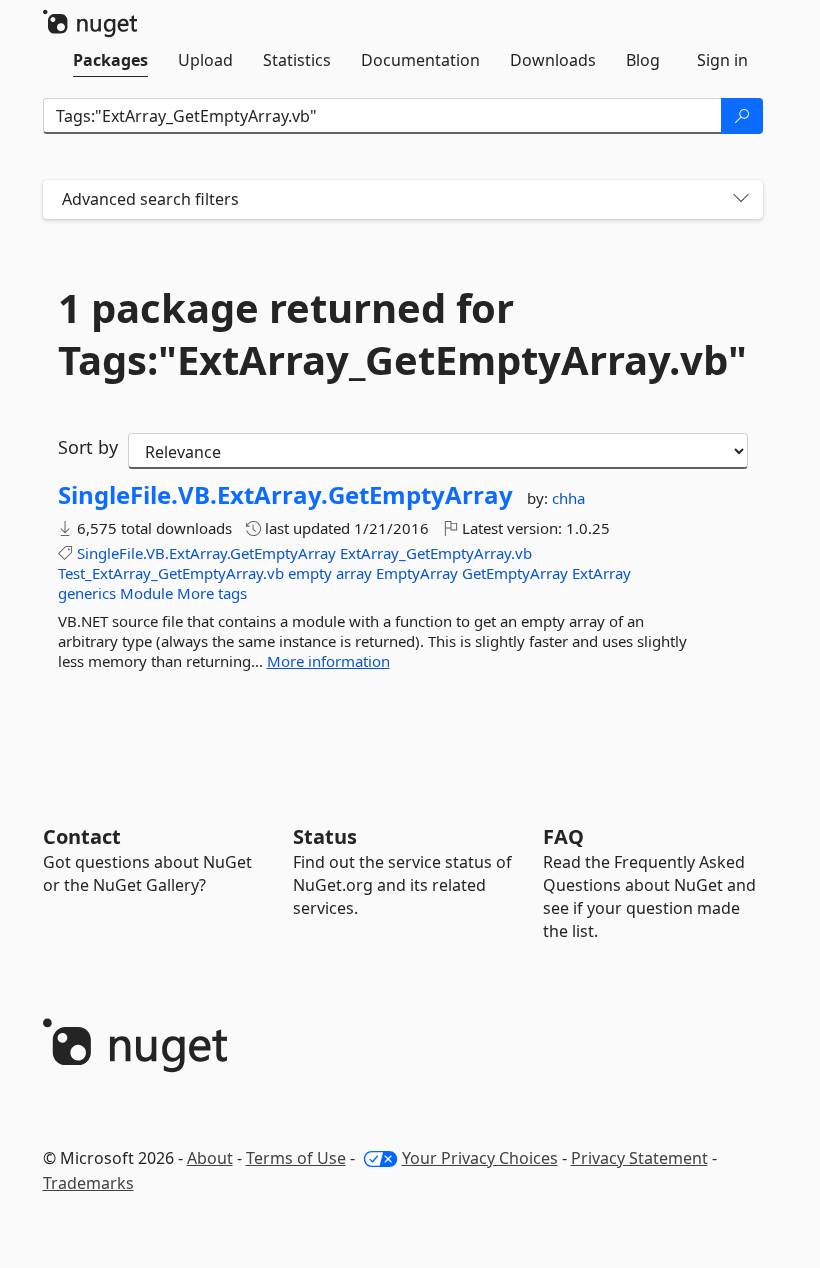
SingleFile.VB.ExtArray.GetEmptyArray (285, 495)
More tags (212, 593)
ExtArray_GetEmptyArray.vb (436, 553)
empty (310, 573)
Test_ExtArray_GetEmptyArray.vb (171, 573)
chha (568, 498)
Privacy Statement (639, 1158)
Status (325, 836)
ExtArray (601, 573)
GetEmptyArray (515, 573)
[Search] (742, 116)
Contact (82, 836)
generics (87, 593)
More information (328, 661)
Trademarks (88, 1183)
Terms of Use (296, 1158)
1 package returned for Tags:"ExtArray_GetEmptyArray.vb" (402, 334)
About (210, 1158)
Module (146, 593)
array (354, 573)
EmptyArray (417, 573)
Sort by (88, 447)
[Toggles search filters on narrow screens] (741, 199)
